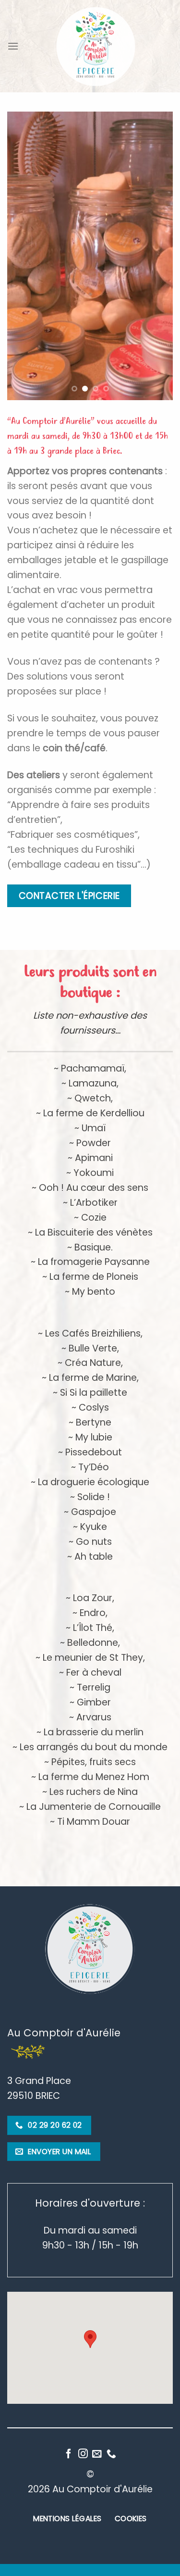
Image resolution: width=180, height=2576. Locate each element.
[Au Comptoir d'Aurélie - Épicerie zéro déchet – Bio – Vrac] (96, 46)
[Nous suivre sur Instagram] (83, 2454)
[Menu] (13, 46)
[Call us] (111, 2454)
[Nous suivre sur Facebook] (69, 2454)
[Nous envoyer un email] (97, 2454)
